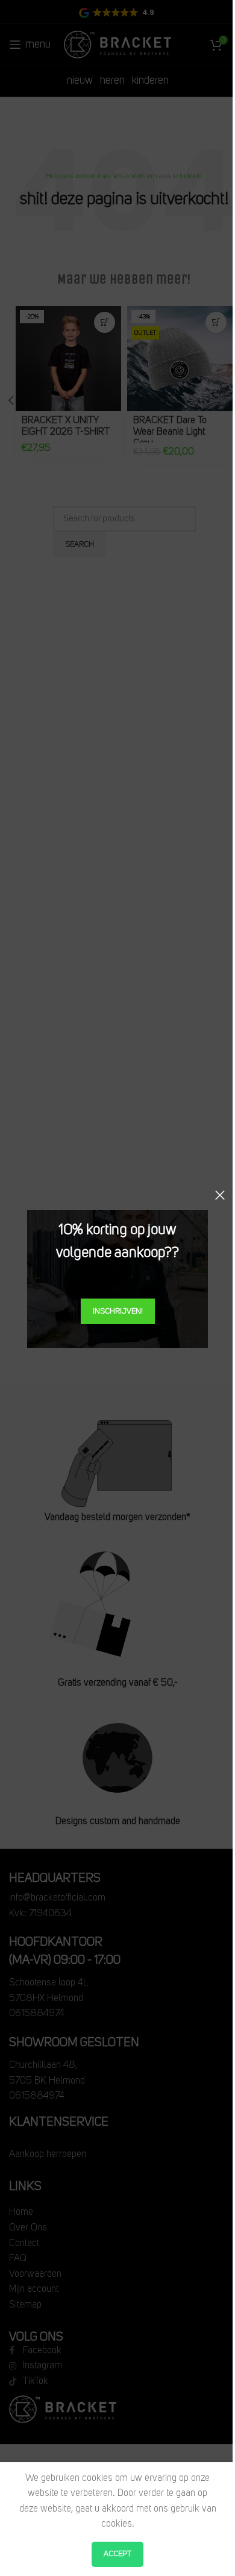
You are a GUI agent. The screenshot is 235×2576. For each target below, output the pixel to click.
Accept (117, 2554)
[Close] (220, 1195)
